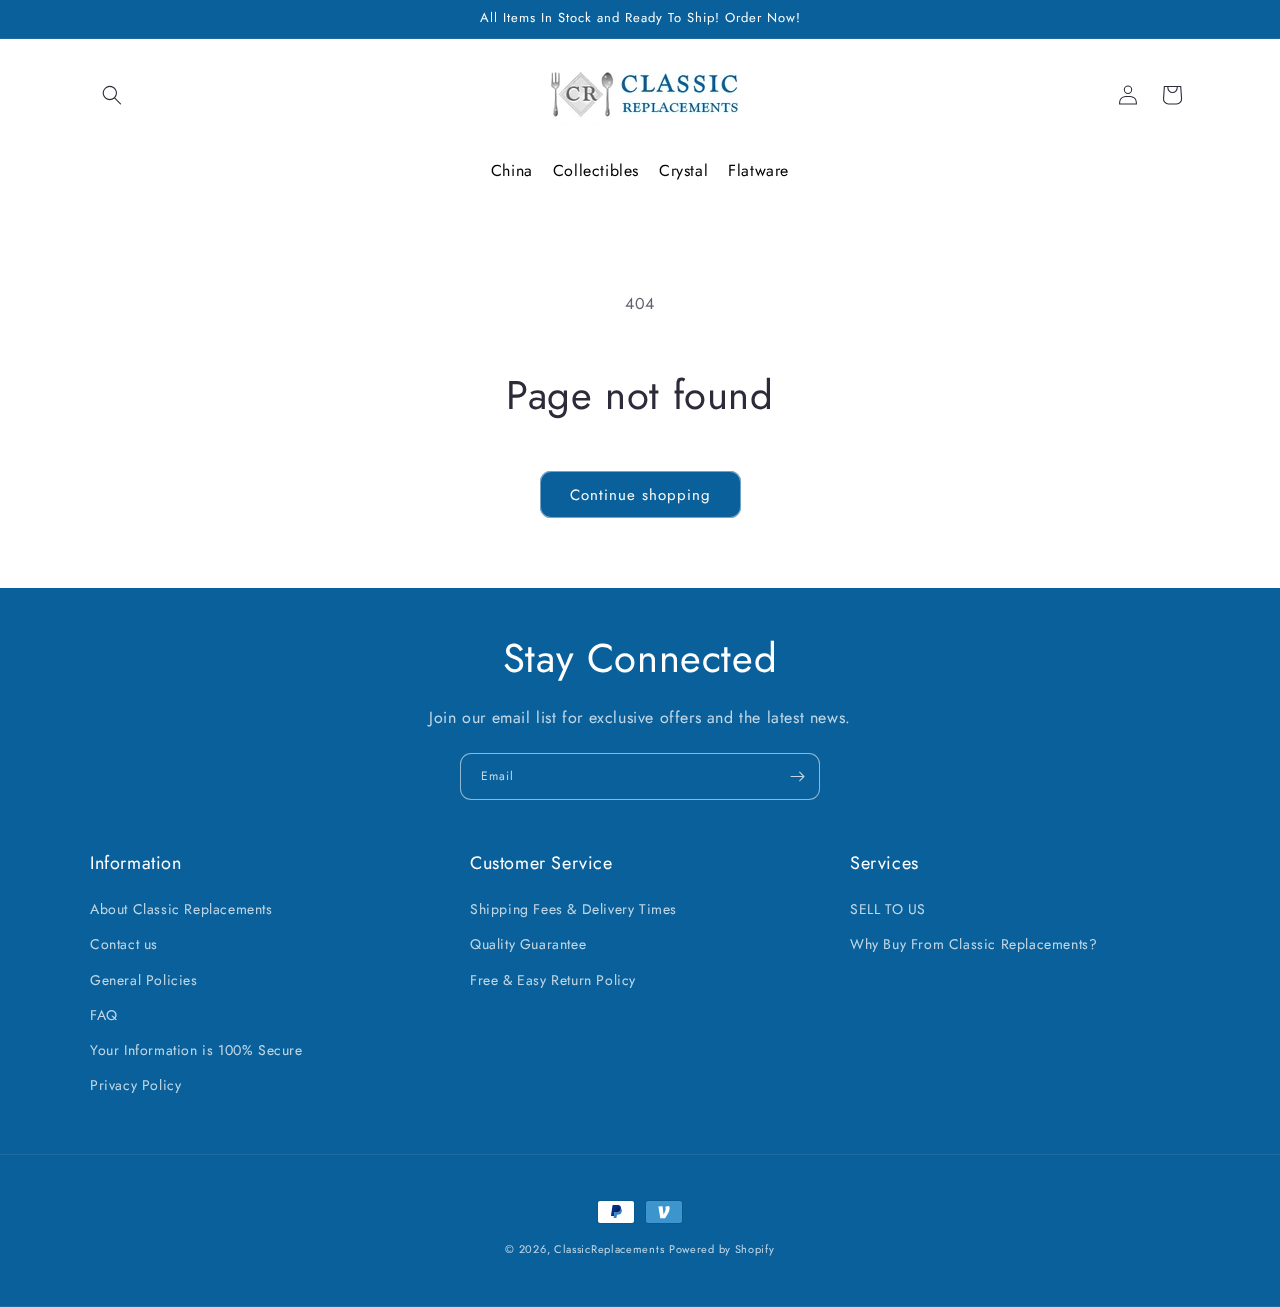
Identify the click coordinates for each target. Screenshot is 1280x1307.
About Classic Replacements (181, 909)
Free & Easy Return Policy (553, 980)
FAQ (104, 1015)
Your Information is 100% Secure (196, 1050)
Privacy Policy (135, 1085)
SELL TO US (888, 909)
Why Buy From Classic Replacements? (973, 945)
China (512, 170)
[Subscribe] (797, 776)
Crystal (683, 170)
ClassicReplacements (609, 1249)
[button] (112, 95)
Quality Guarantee (528, 945)
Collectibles (596, 170)
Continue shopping (640, 495)
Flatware (758, 170)
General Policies (144, 980)
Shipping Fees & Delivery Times (573, 909)
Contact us (124, 945)
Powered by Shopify (722, 1249)
